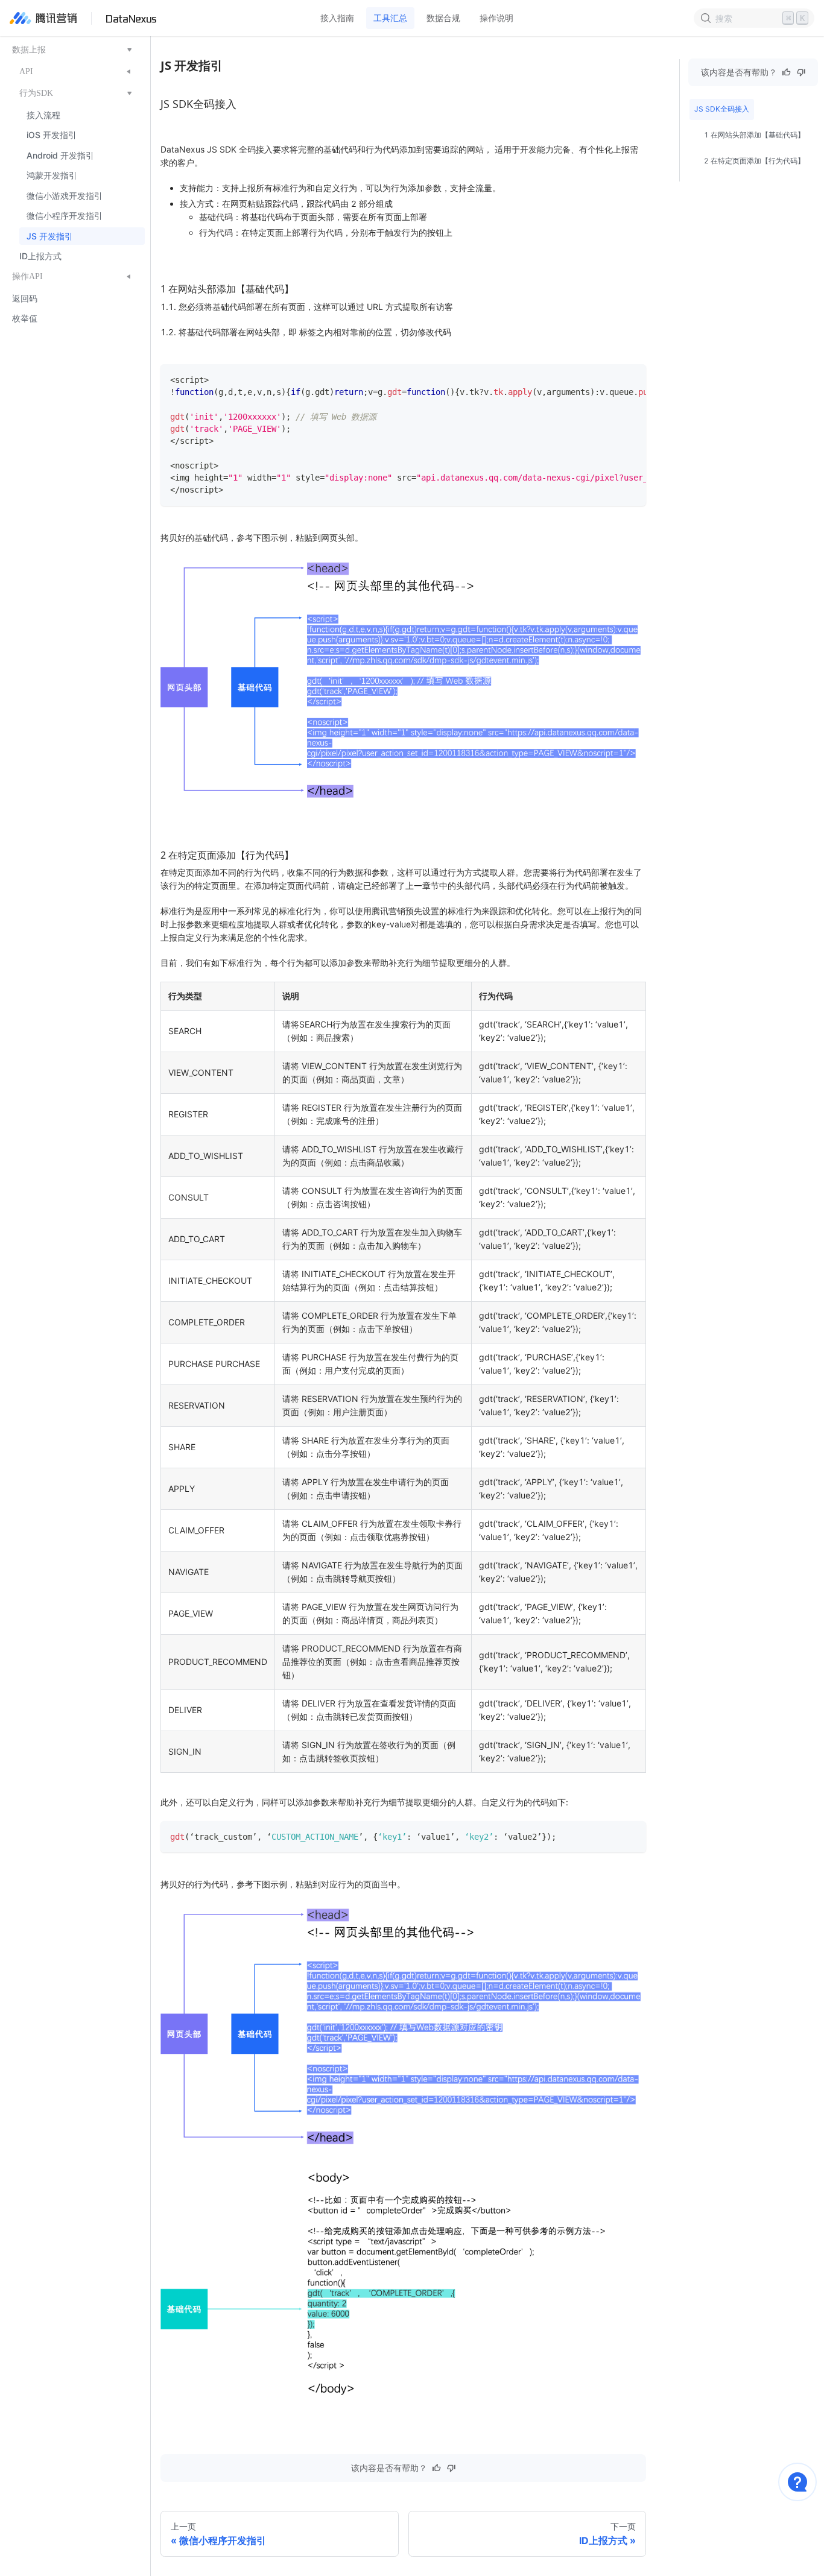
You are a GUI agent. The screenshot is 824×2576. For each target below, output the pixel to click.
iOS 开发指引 (52, 135)
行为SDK (36, 93)
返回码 (25, 298)
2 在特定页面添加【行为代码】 (754, 161)
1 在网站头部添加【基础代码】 (754, 135)
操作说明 (496, 18)
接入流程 (43, 115)
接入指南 (337, 18)
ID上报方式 (40, 257)
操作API (27, 277)
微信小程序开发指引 (65, 216)
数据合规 (443, 18)
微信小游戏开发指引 (65, 196)
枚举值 (25, 319)
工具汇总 (390, 18)
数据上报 (29, 50)
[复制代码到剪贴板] (631, 379)
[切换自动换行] (609, 379)
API (26, 72)
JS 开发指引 (50, 236)
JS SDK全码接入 (722, 109)
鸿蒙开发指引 (52, 176)
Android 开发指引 (60, 155)
